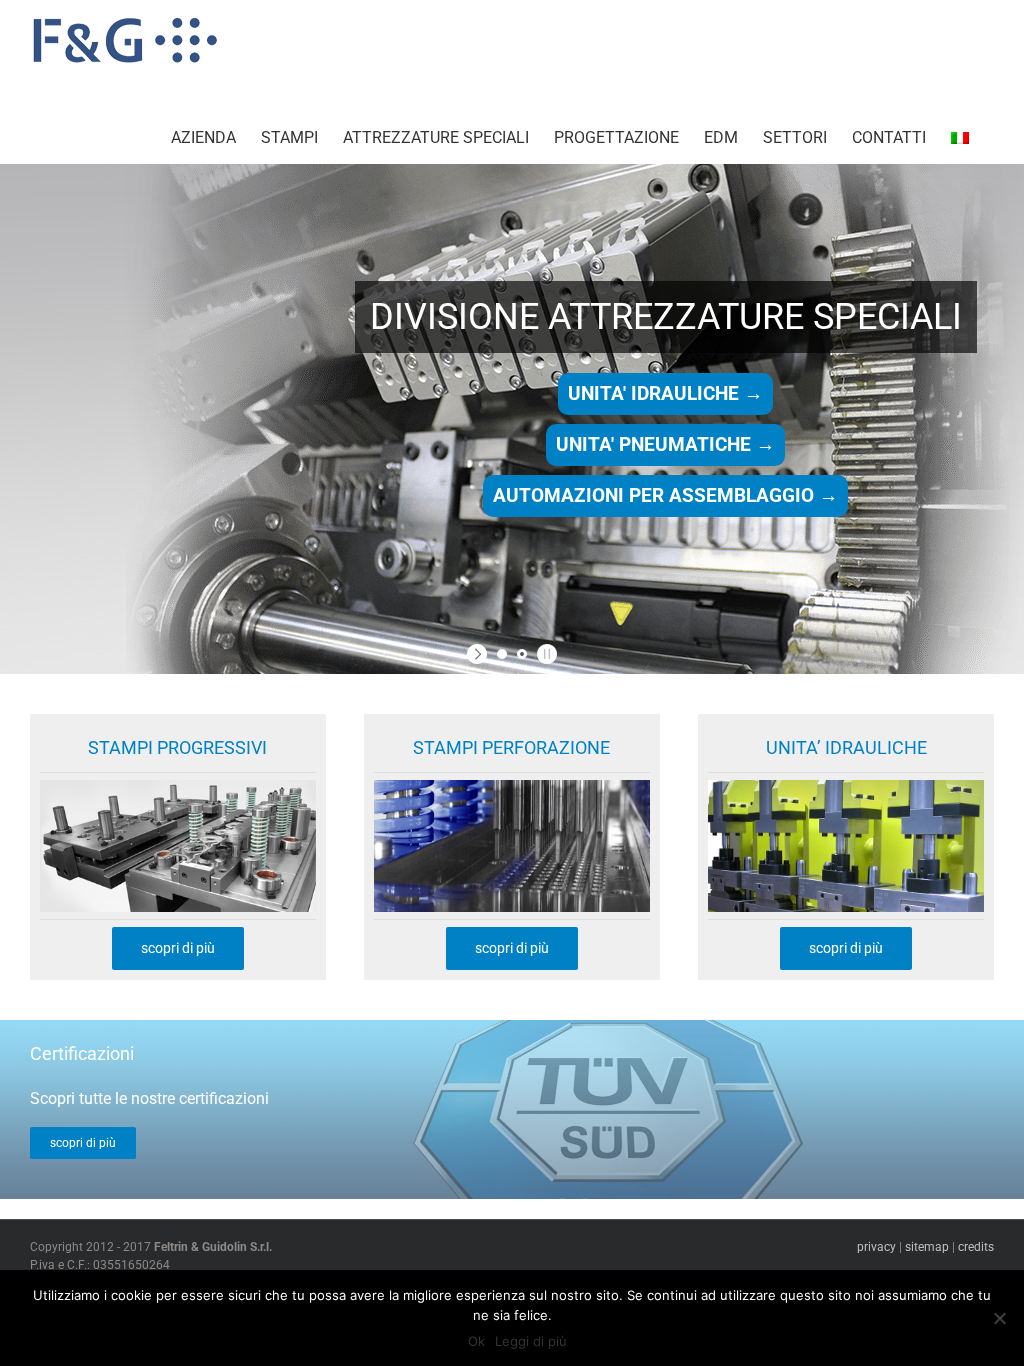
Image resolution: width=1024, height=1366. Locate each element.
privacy (876, 1247)
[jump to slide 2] (522, 654)
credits (976, 1247)
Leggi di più (531, 1341)
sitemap (927, 1247)
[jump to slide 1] (502, 654)
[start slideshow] (479, 654)
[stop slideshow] (544, 654)
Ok (476, 1341)
